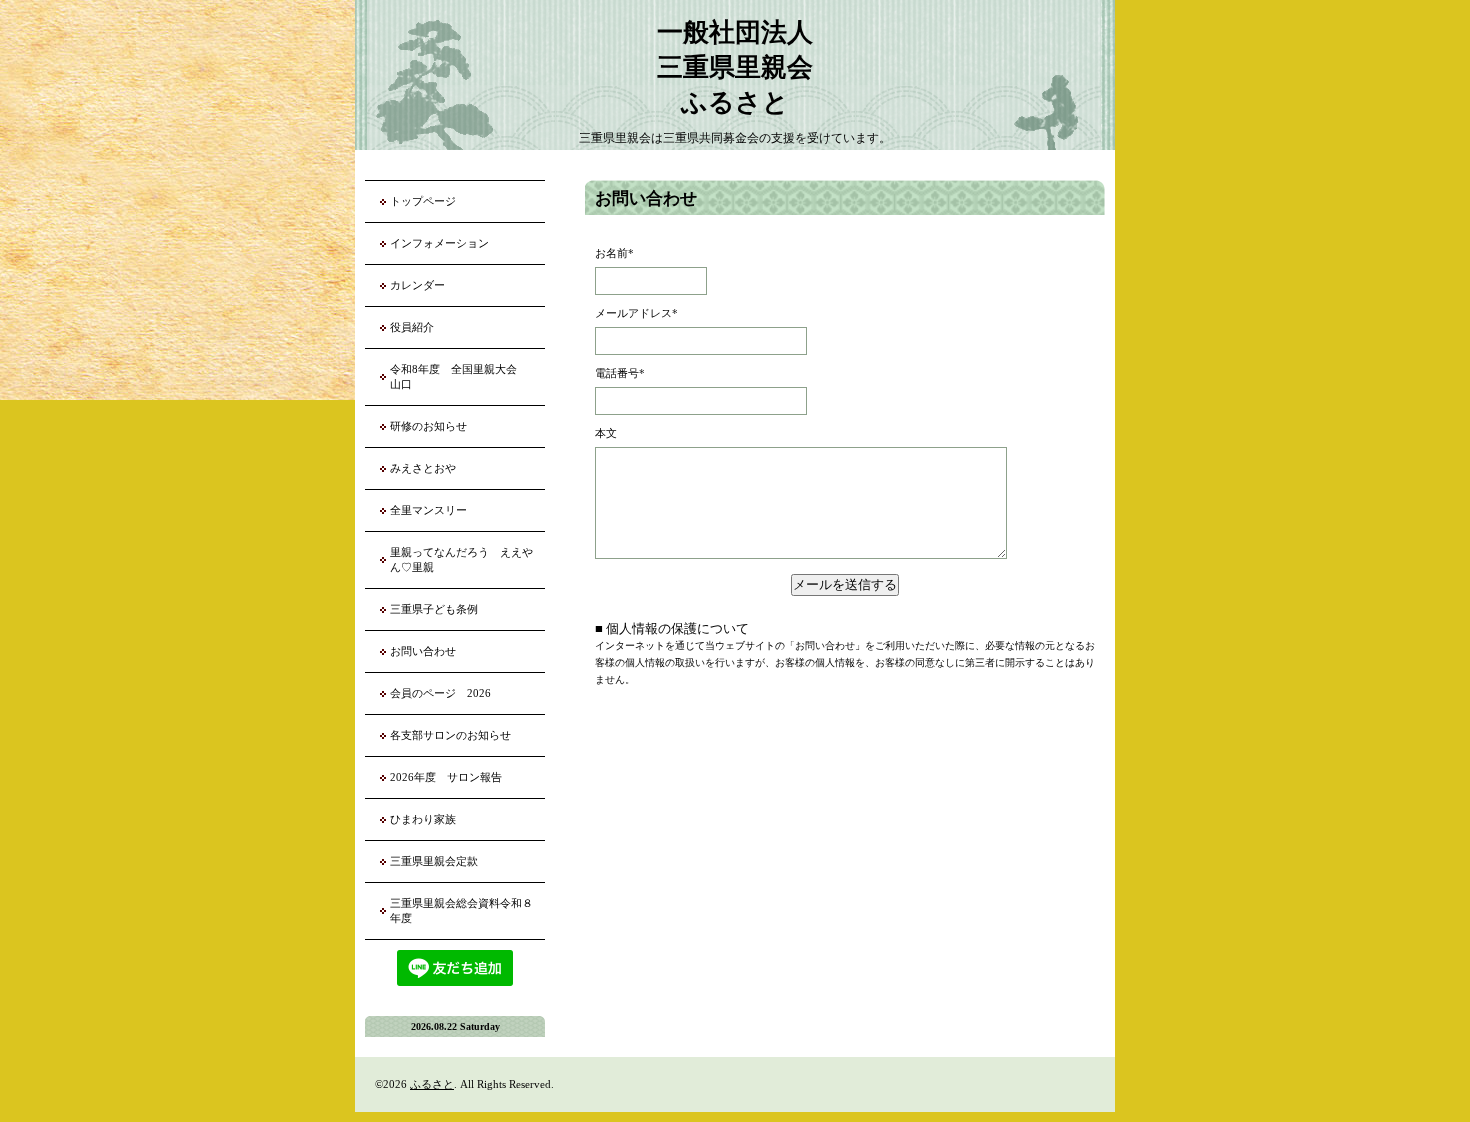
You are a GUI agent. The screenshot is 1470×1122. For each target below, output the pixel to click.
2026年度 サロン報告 (446, 777)
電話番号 (620, 373)
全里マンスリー (428, 510)
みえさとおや (423, 468)
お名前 (614, 253)
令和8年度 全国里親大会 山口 (459, 376)
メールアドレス (636, 313)
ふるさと (432, 1084)
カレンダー (417, 285)
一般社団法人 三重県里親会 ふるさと (735, 67)
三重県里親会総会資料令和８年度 (461, 910)
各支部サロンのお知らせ (450, 735)
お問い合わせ (423, 651)
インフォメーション (439, 243)
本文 (606, 433)
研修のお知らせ (428, 426)
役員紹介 (412, 327)
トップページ (423, 201)
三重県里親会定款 (434, 861)
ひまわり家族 (428, 819)
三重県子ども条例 (434, 609)
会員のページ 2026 (440, 693)
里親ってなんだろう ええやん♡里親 (461, 559)
